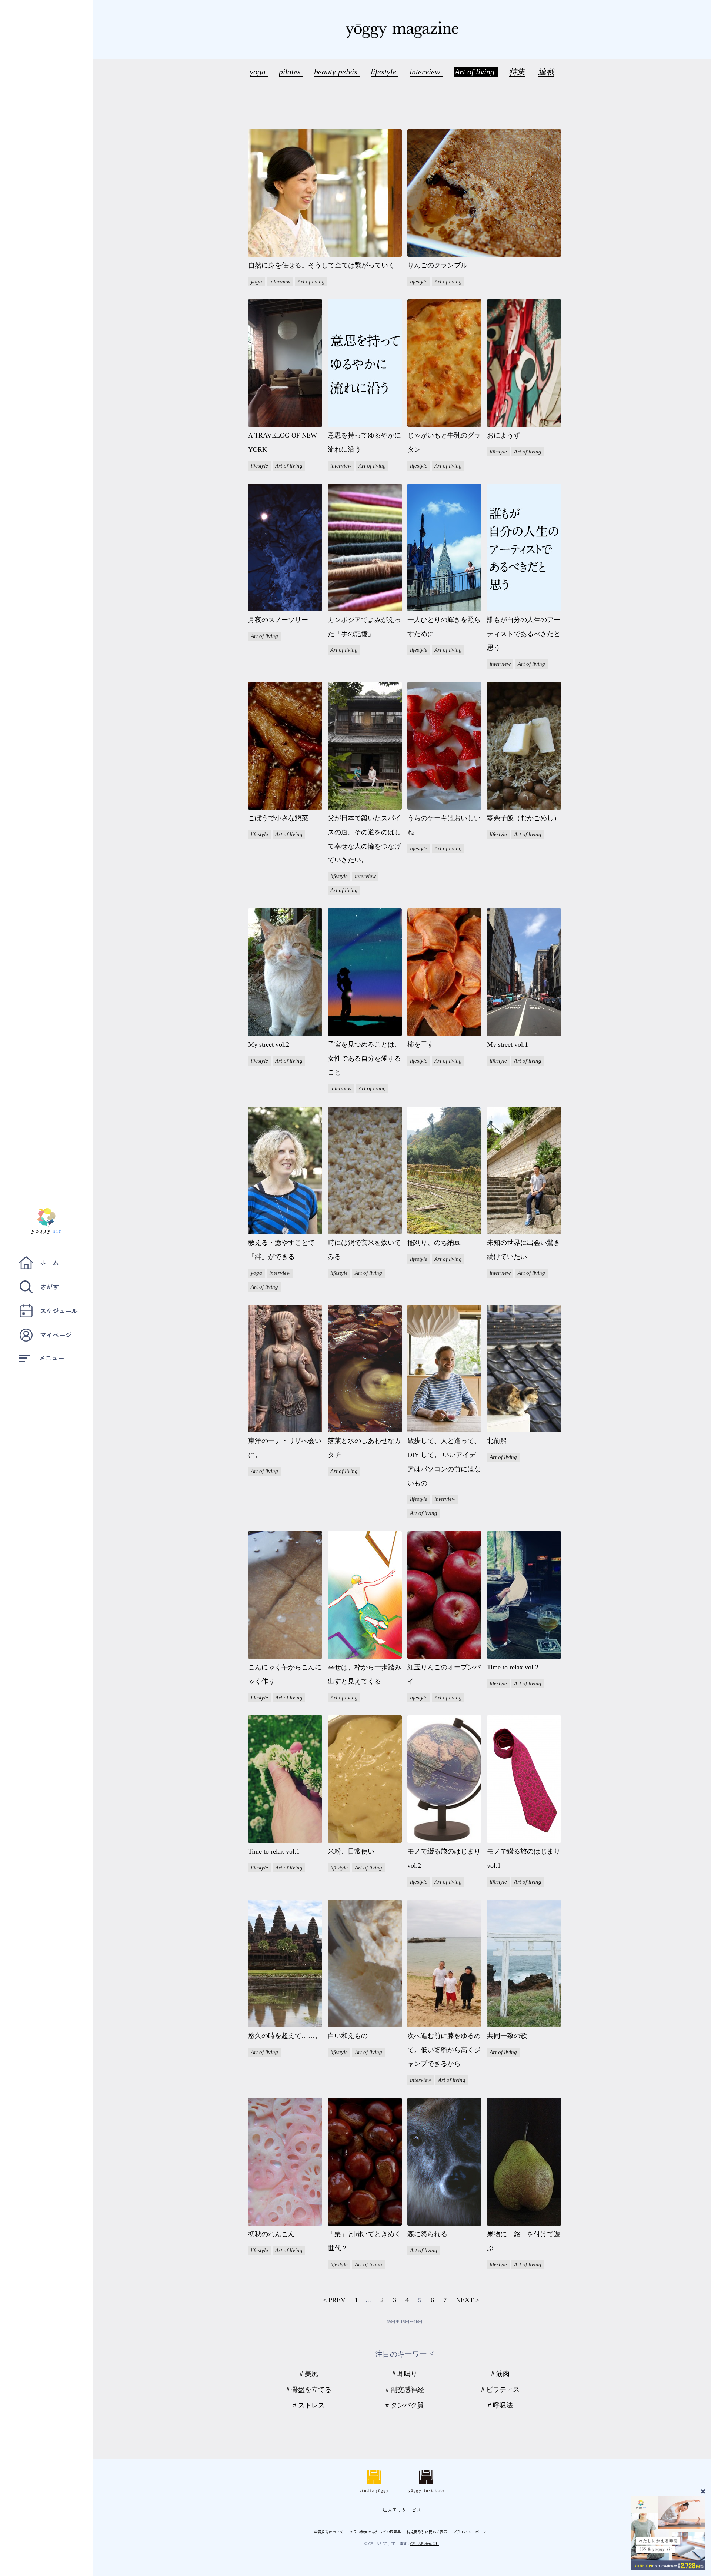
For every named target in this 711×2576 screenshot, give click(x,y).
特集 (517, 72)
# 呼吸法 (500, 2405)
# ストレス (309, 2405)
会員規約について (329, 2532)
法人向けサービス (402, 2509)
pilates (291, 72)
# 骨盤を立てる (309, 2390)
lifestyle (385, 72)
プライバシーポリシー (471, 2532)
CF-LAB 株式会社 (425, 2543)
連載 (546, 72)
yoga (259, 72)
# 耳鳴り (405, 2374)
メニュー (51, 1358)
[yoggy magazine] (402, 30)
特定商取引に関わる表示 (427, 2532)
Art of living (476, 72)
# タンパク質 (405, 2405)
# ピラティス (500, 2390)
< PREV (334, 2300)
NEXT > (468, 2300)
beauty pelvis (337, 72)
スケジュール (59, 1311)
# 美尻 (309, 2374)
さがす (49, 1287)
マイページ (56, 1335)
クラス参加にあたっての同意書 (375, 2532)
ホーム (49, 1262)
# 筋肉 (500, 2374)
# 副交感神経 (405, 2390)
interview (426, 72)
